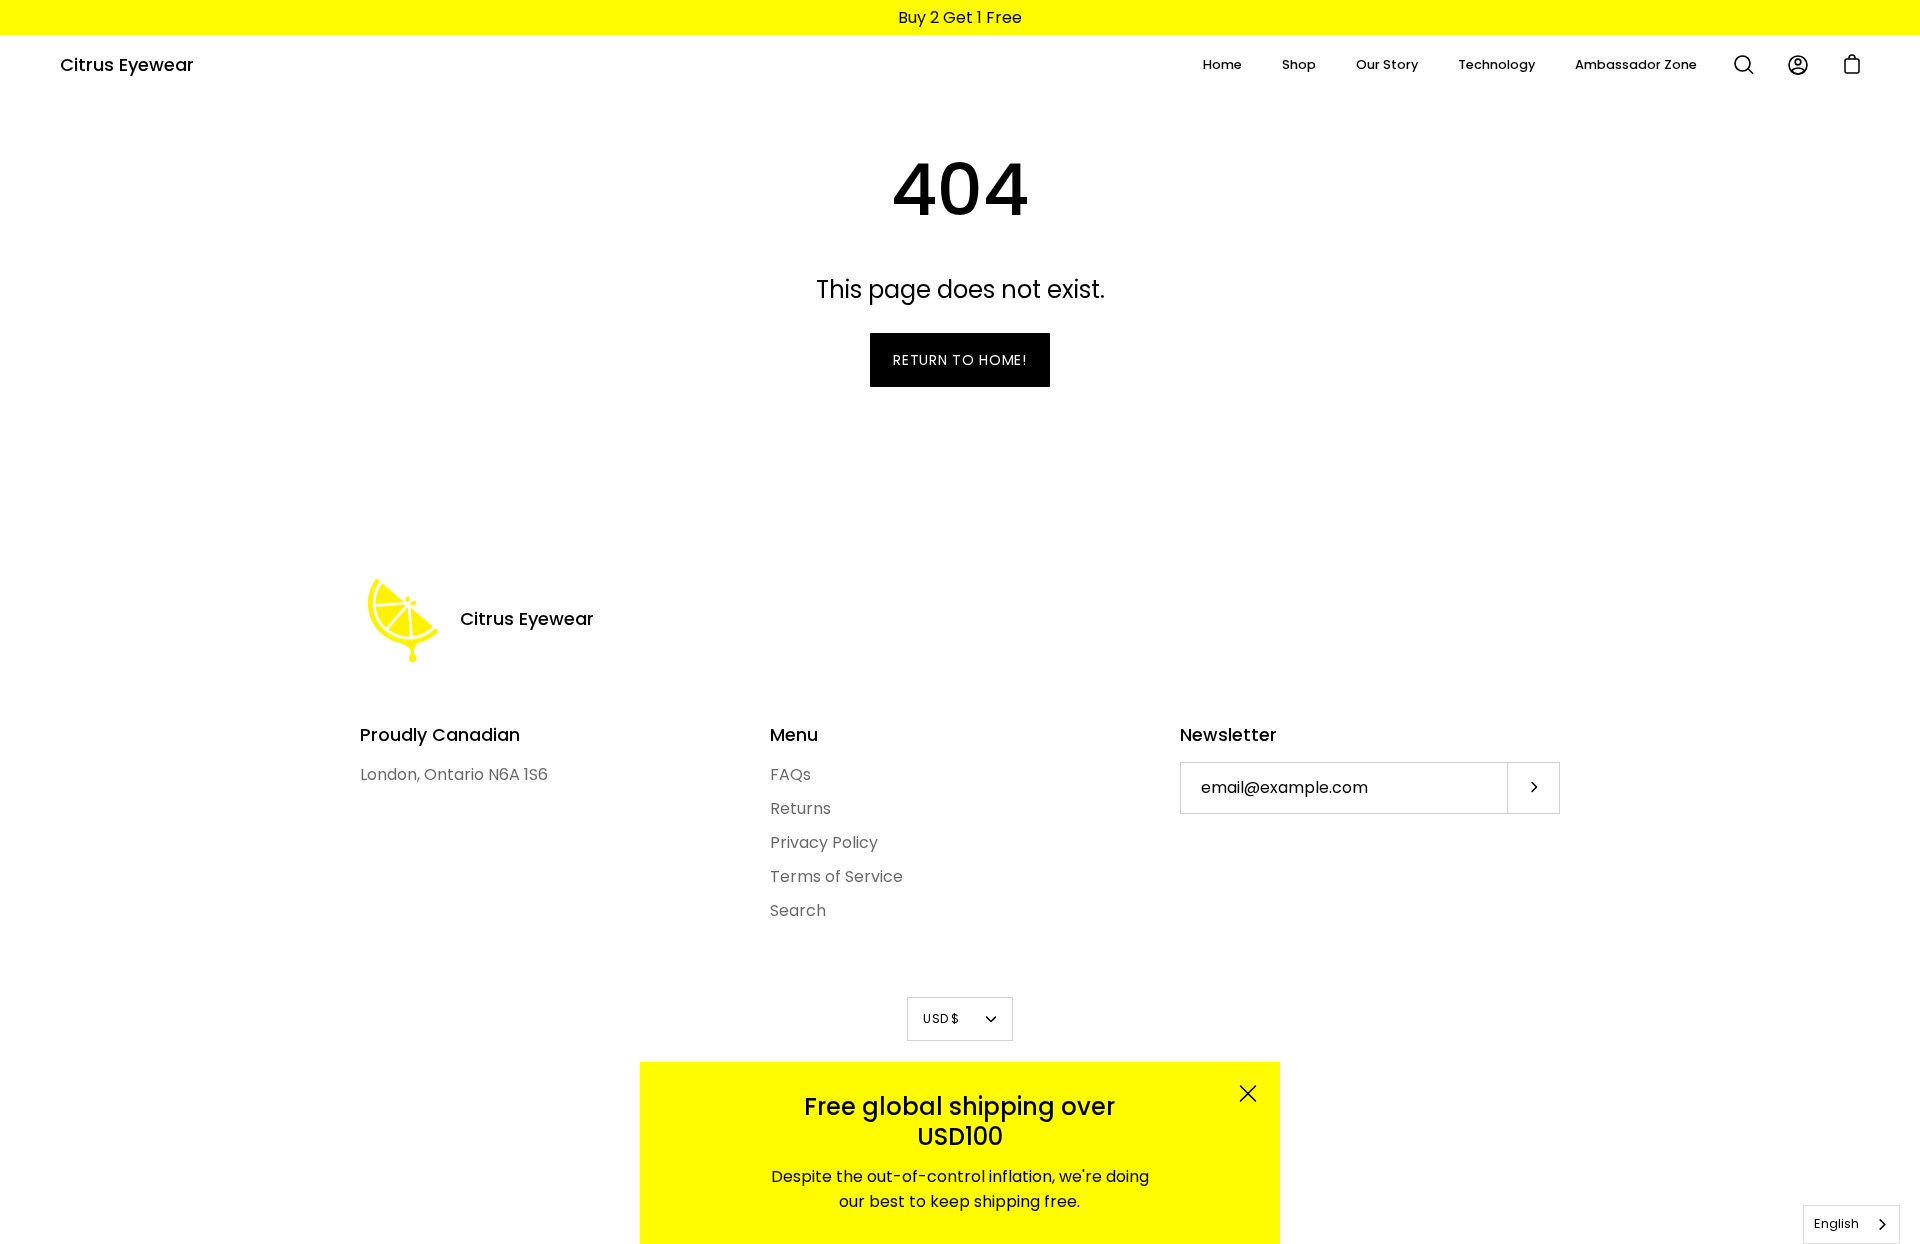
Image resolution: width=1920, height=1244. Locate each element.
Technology (1496, 64)
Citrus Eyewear (127, 64)
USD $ (941, 1018)
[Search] (1744, 65)
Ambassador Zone (1636, 64)
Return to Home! (960, 360)
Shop (1299, 64)
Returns (800, 808)
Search (798, 910)
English (1836, 1223)
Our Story (1387, 64)
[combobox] (1851, 1224)
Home (1222, 64)
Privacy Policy (824, 842)
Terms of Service (836, 876)
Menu (794, 735)
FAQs (790, 774)
